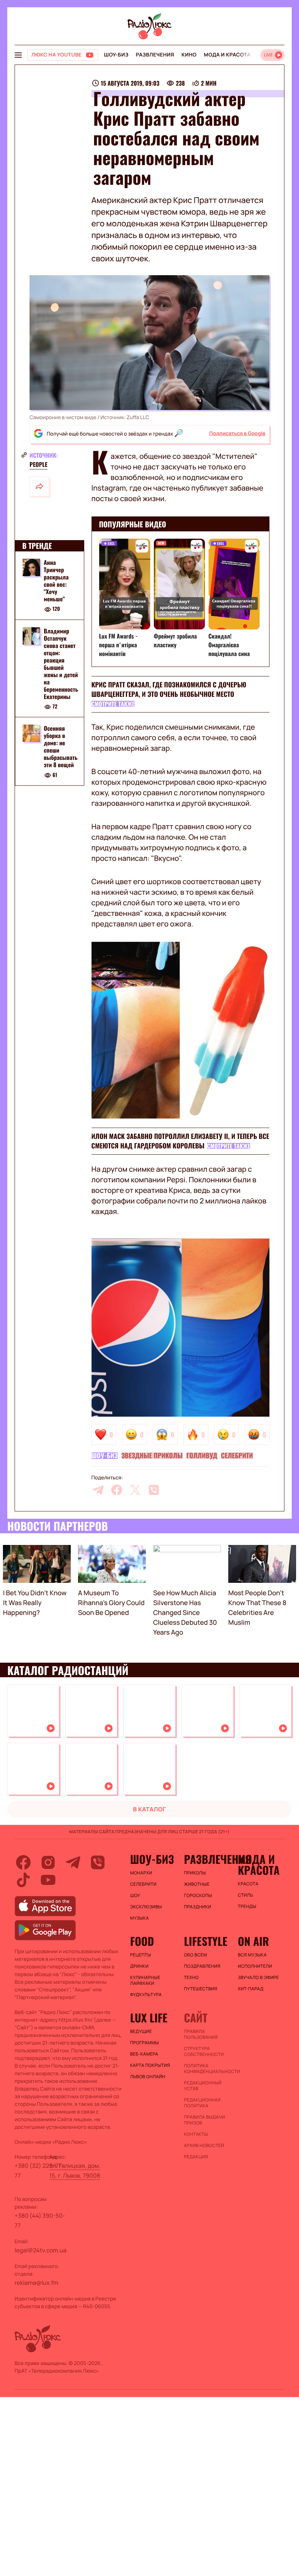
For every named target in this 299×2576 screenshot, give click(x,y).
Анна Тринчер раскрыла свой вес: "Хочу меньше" (56, 581)
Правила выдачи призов (204, 2120)
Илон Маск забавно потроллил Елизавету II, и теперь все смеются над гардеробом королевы (180, 1141)
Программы (145, 2043)
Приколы (195, 1873)
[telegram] (98, 1490)
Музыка (140, 1918)
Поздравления (202, 1966)
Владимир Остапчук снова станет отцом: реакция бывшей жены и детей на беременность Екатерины (61, 664)
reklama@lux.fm (36, 2283)
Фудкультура (146, 1995)
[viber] (154, 1490)
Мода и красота (227, 55)
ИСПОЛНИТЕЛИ (255, 1966)
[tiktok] (23, 1880)
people (38, 464)
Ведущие (141, 2031)
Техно (191, 1978)
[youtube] (48, 1880)
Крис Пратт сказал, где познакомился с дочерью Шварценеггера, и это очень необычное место (169, 690)
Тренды (247, 1906)
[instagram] (48, 1862)
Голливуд (202, 1456)
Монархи (141, 1873)
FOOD (142, 1941)
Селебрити (237, 1456)
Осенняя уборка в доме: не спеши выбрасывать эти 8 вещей (61, 746)
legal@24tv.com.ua (40, 2250)
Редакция (196, 2157)
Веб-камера (144, 2054)
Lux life (149, 2018)
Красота (248, 1884)
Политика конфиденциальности (207, 2069)
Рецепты (141, 1955)
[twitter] (135, 1490)
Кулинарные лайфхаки (145, 1980)
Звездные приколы (152, 1456)
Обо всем (195, 1955)
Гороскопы (198, 1896)
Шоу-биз (116, 55)
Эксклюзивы (146, 1907)
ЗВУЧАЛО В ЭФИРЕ (258, 1978)
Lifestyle (205, 1941)
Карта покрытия (150, 2065)
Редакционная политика (202, 2103)
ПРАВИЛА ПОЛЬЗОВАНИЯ (201, 2034)
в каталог (150, 1809)
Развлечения (155, 55)
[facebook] (117, 1490)
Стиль (245, 1895)
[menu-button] (18, 55)
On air (253, 1941)
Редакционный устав (203, 2086)
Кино (189, 55)
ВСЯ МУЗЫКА (252, 1955)
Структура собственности (204, 2052)
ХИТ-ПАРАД (251, 1989)
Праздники (197, 1907)
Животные (197, 1884)
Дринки (139, 1966)
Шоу (135, 1896)
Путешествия (200, 1989)
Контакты (196, 2134)
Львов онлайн (148, 2077)
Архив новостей (204, 2146)
